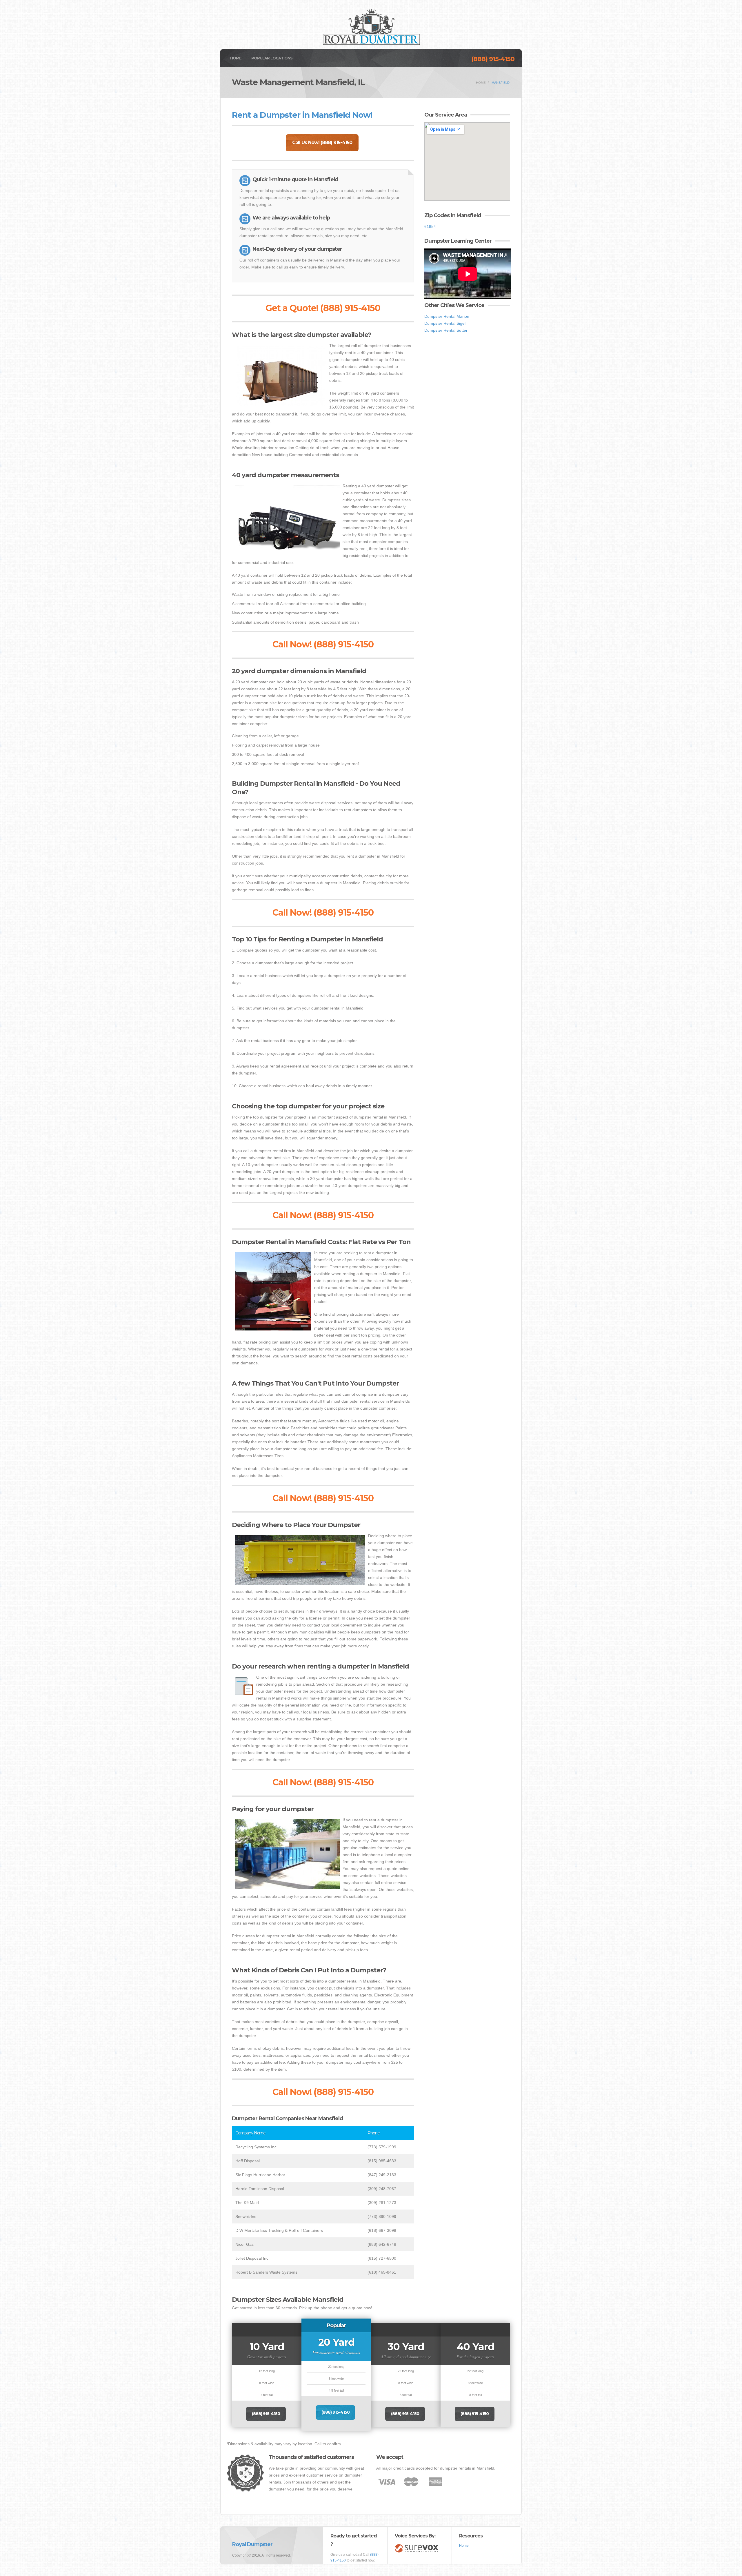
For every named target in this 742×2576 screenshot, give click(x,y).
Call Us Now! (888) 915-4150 (322, 142)
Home (236, 58)
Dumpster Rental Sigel (445, 323)
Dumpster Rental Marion (447, 316)
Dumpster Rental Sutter (446, 330)
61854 (430, 226)
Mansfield (501, 83)
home (481, 83)
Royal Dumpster (252, 2544)
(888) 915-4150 (493, 59)
